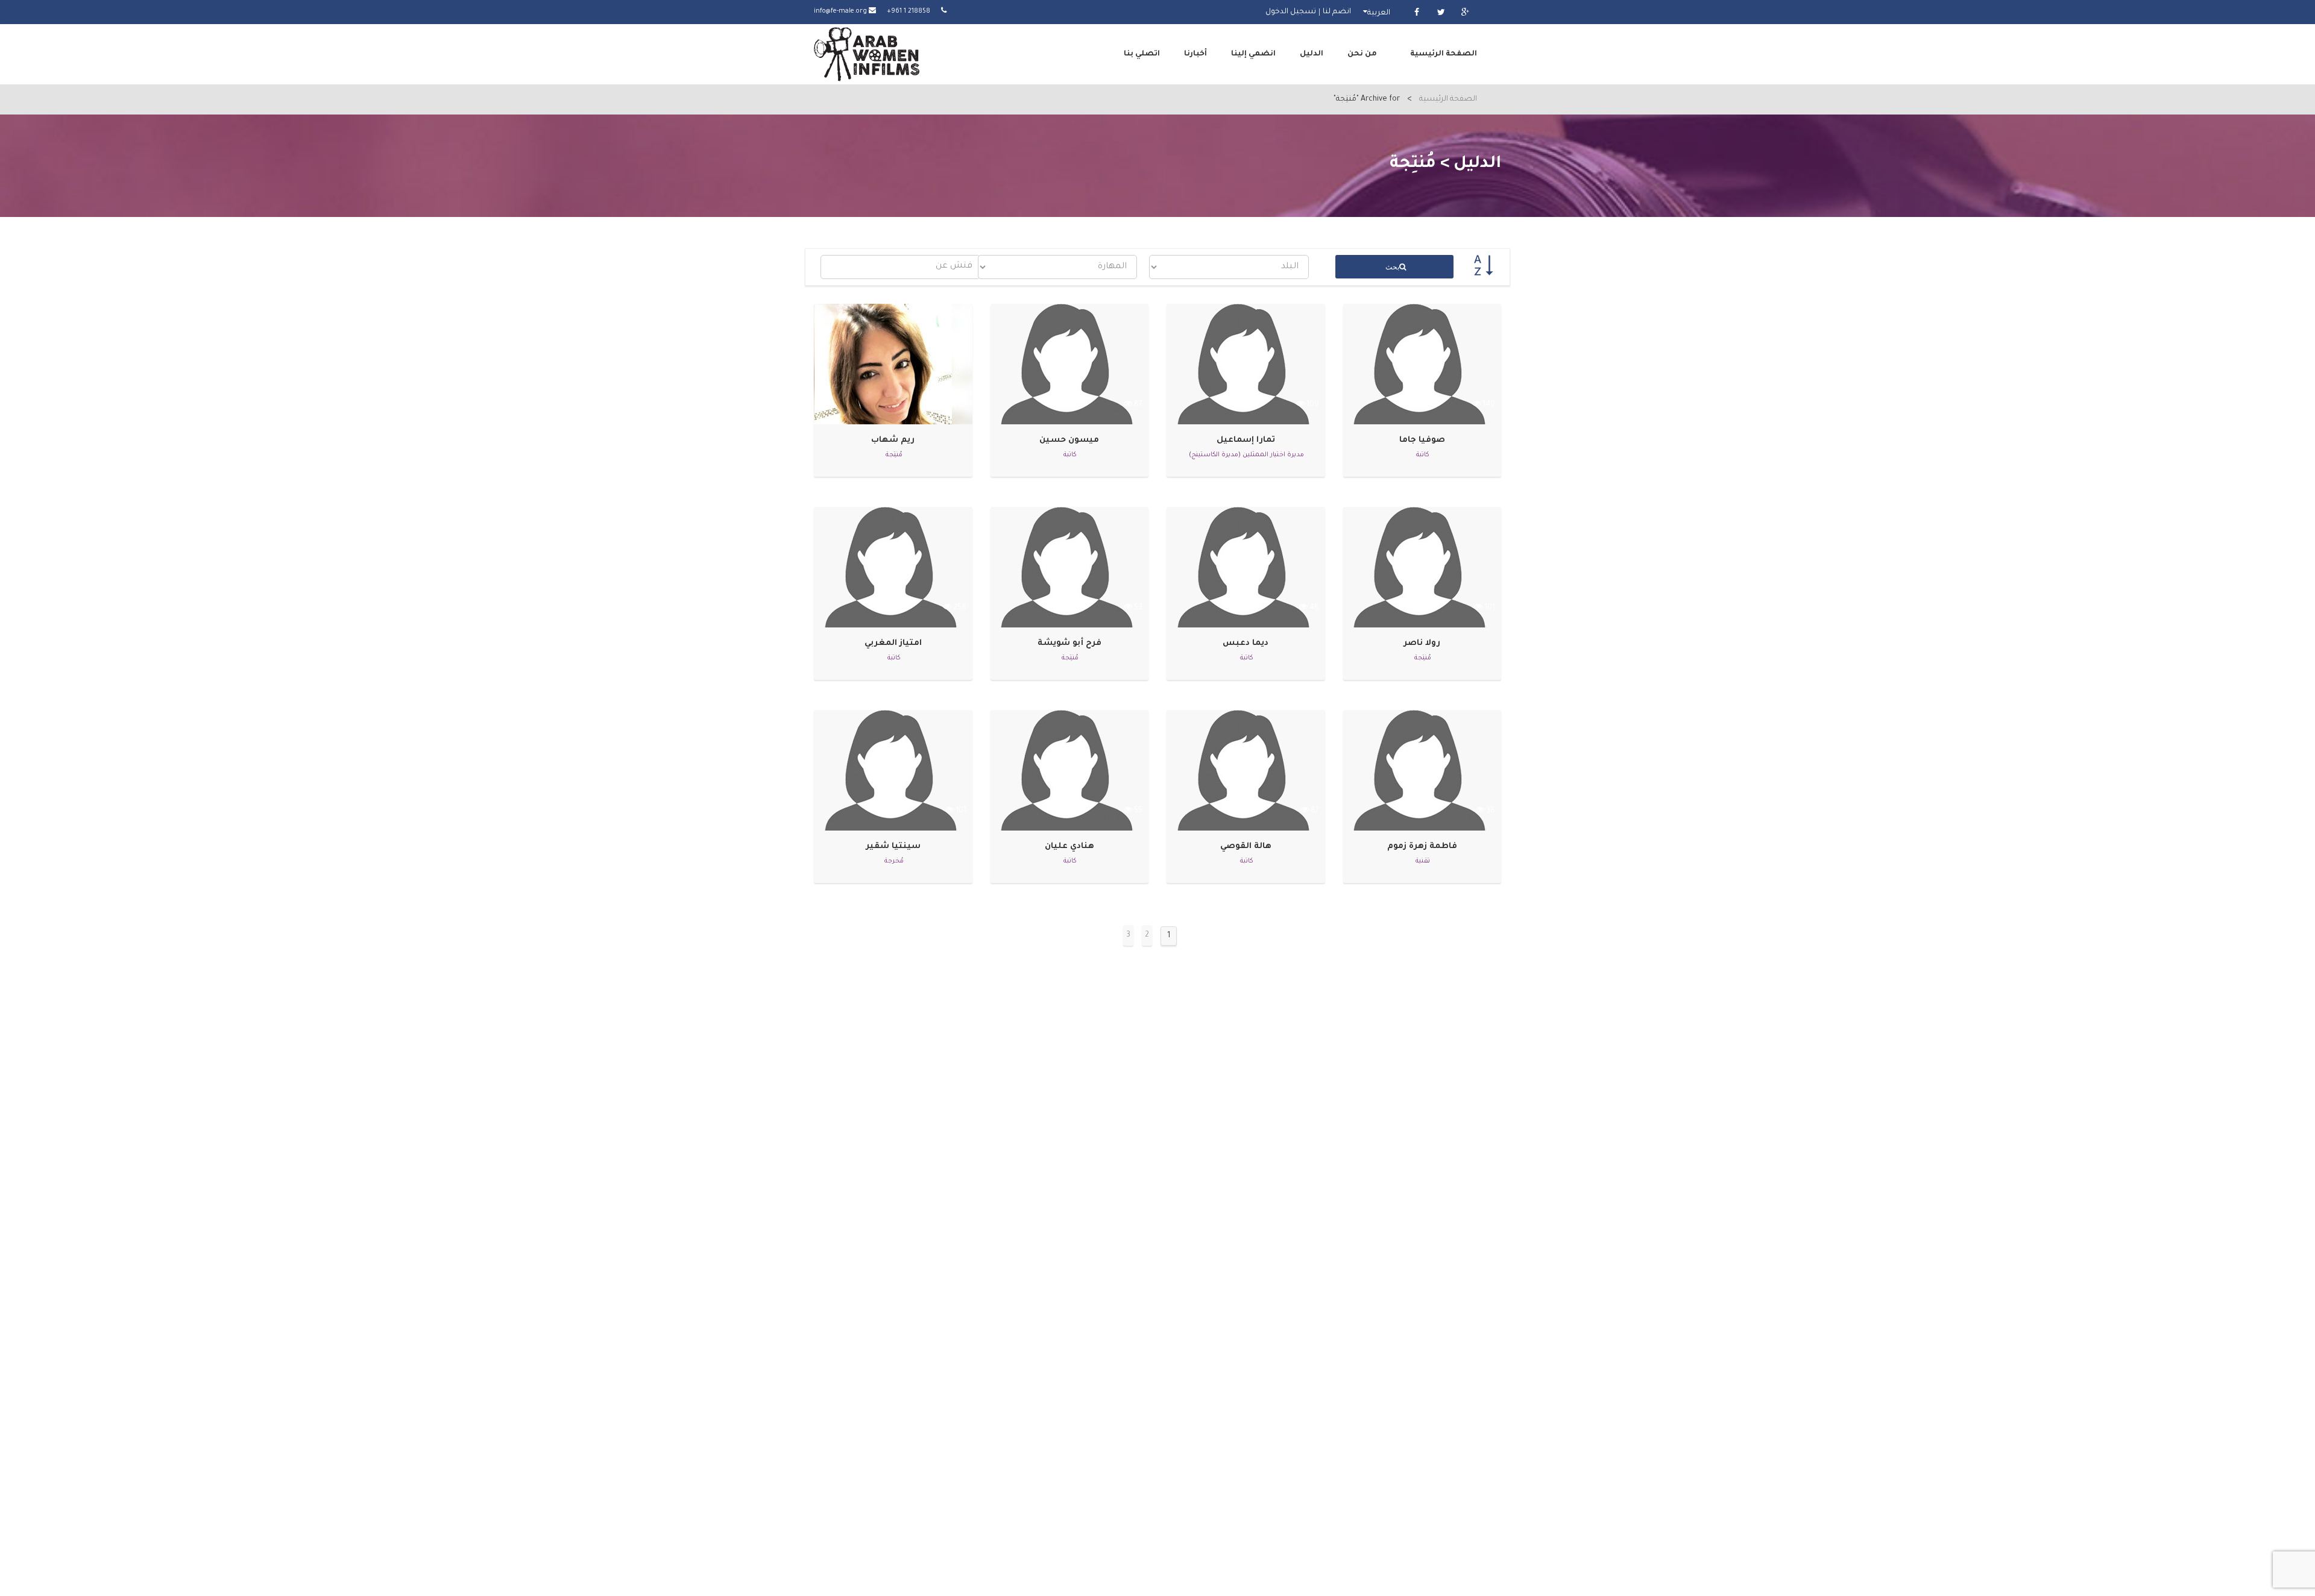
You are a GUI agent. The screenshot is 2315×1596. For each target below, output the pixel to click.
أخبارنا (1195, 54)
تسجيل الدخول (1291, 12)
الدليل (1312, 54)
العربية (1379, 13)
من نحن (1362, 54)
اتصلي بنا (1142, 54)
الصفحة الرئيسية (1444, 54)
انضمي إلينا (1253, 54)
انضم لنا (1337, 12)
